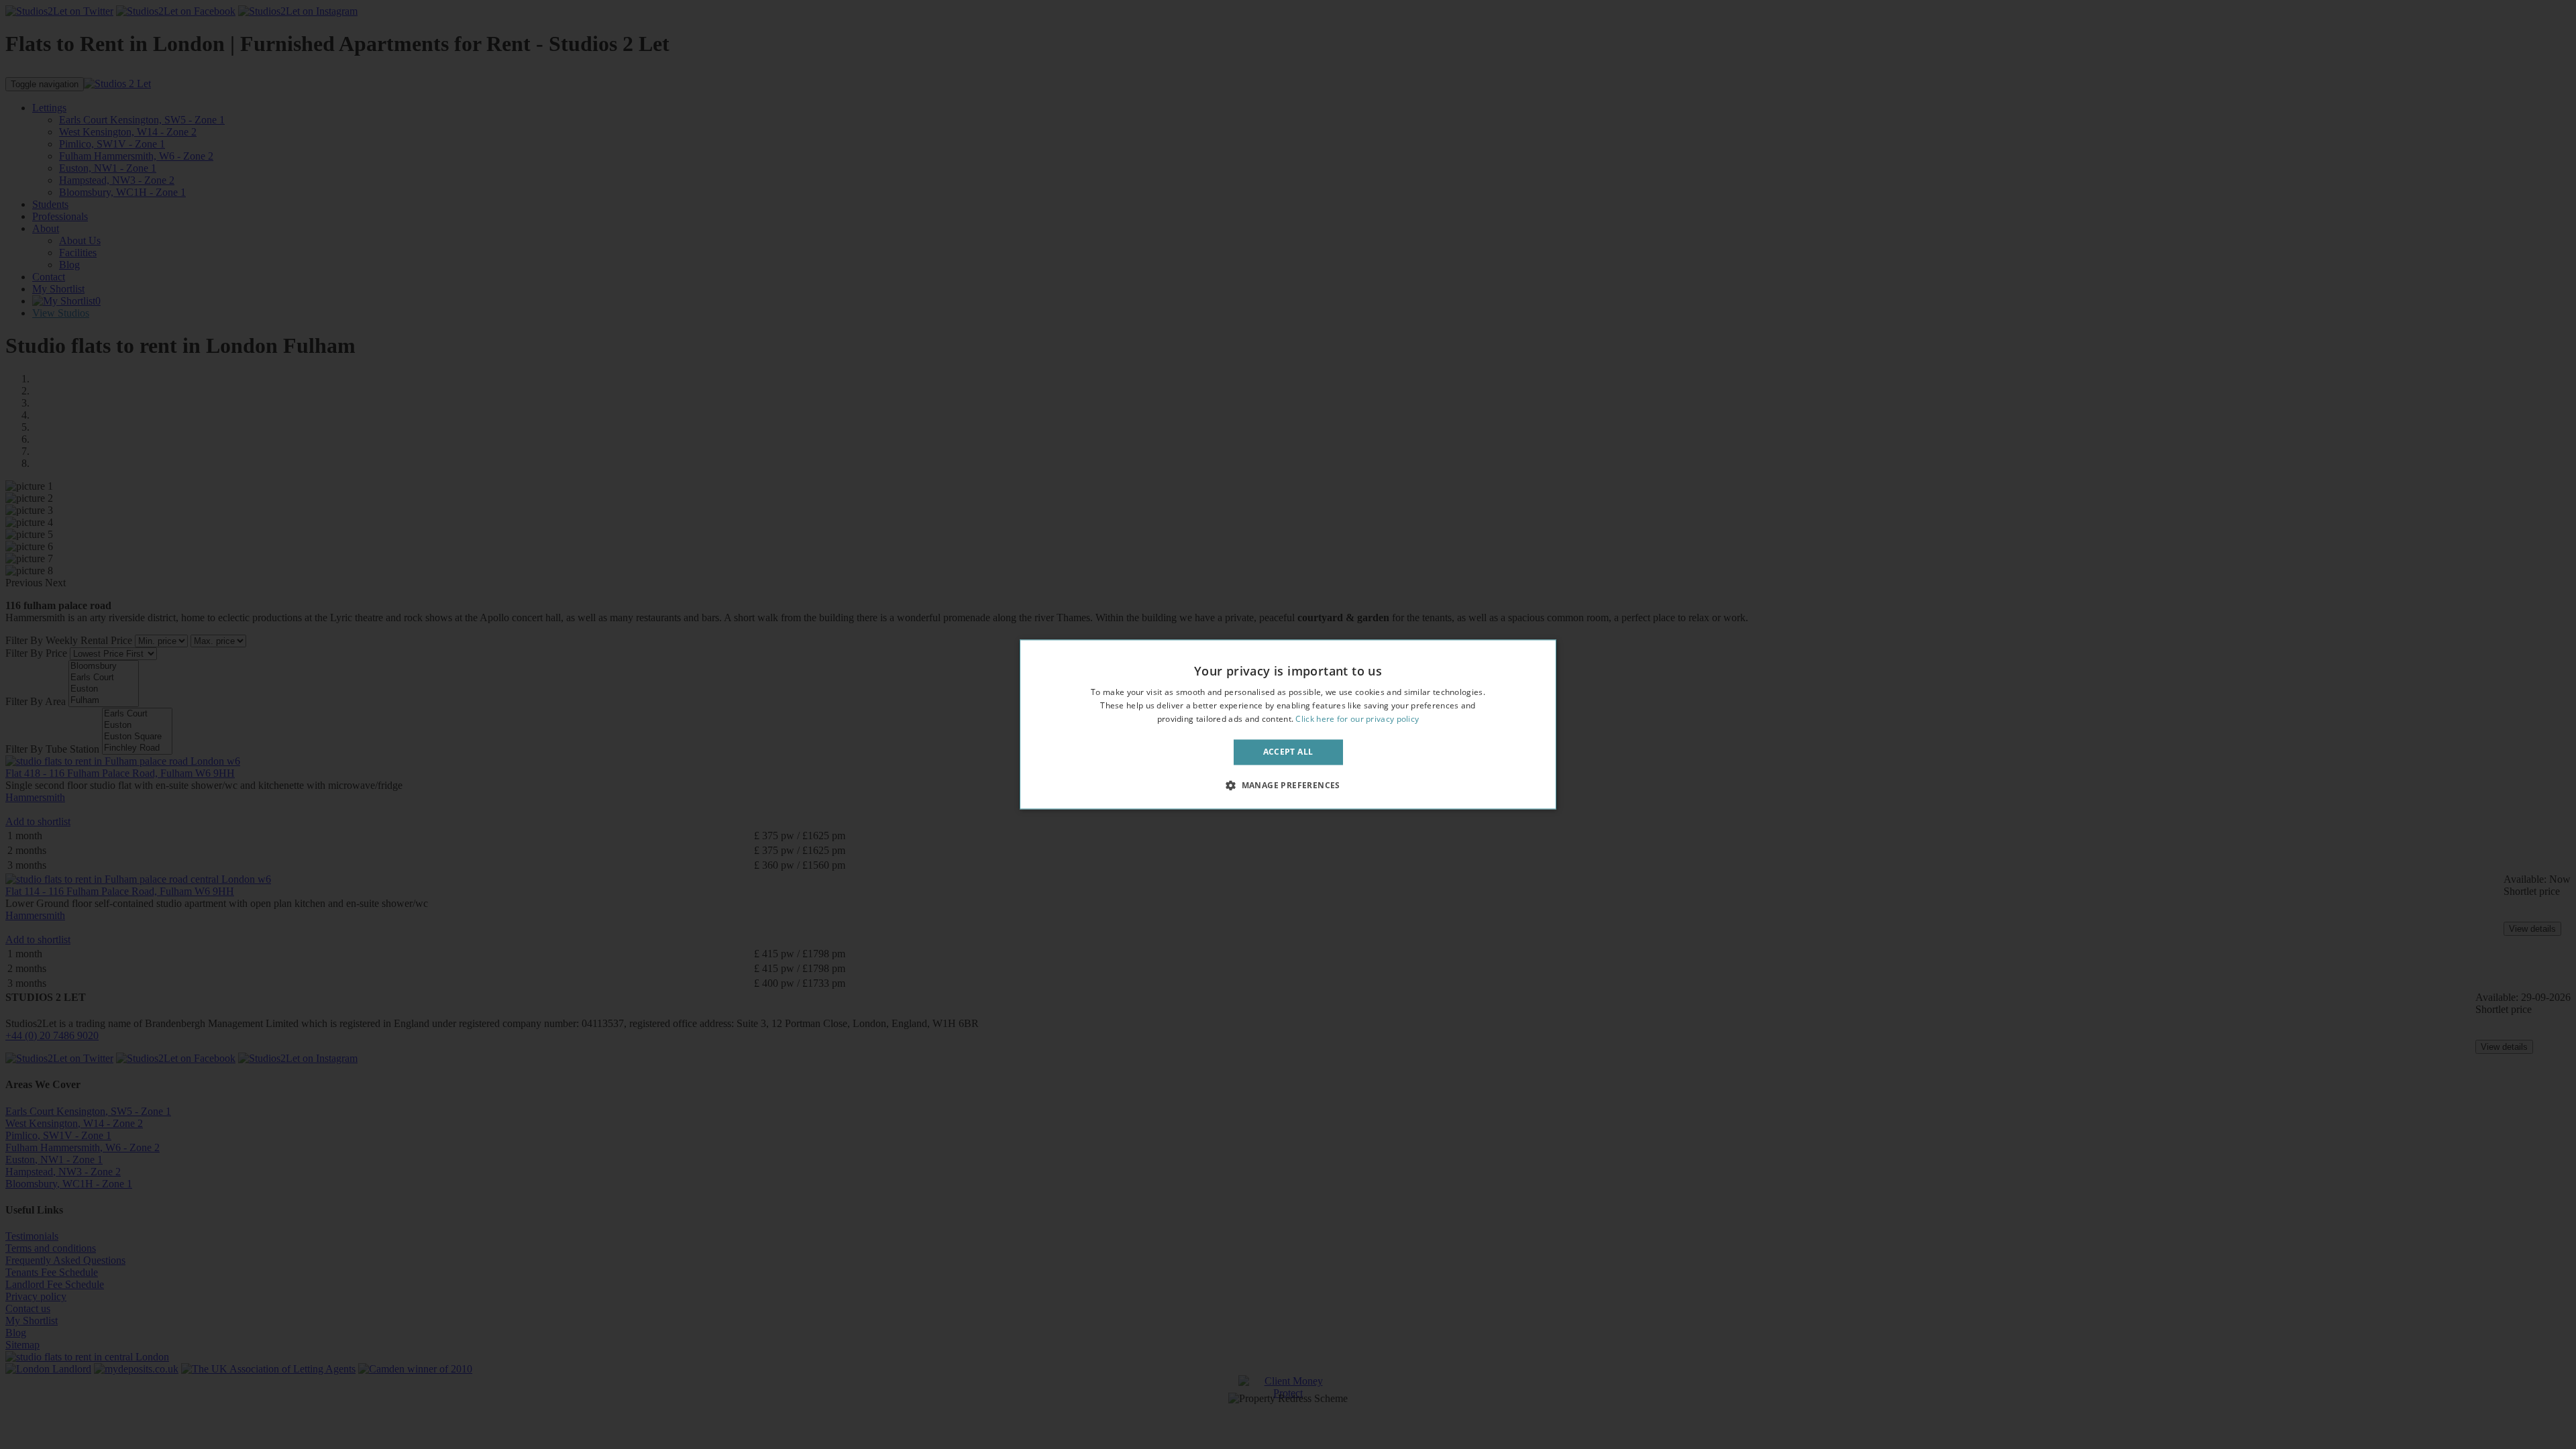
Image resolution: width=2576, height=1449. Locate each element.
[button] (1288, 786)
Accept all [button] (1288, 752)
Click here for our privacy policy (1357, 719)
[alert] (1288, 724)
